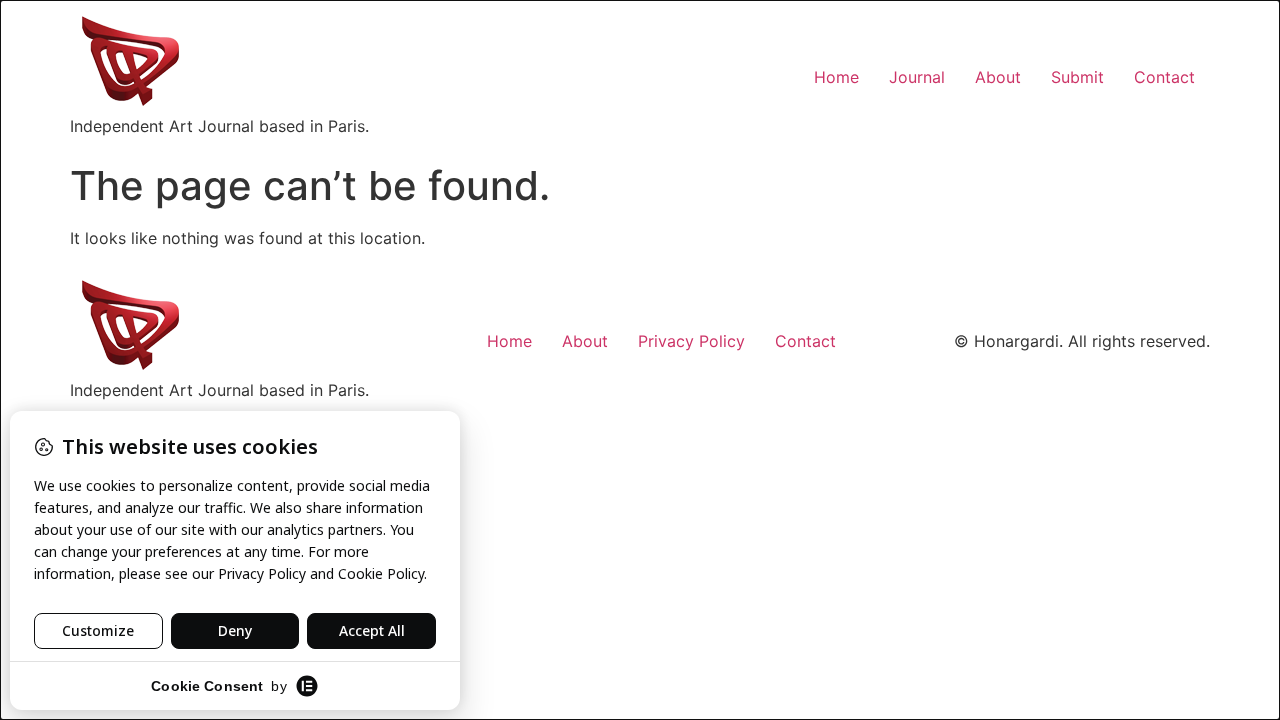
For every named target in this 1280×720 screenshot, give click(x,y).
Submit (1077, 77)
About (998, 77)
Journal (917, 77)
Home (836, 77)
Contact (1164, 77)
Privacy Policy (691, 341)
